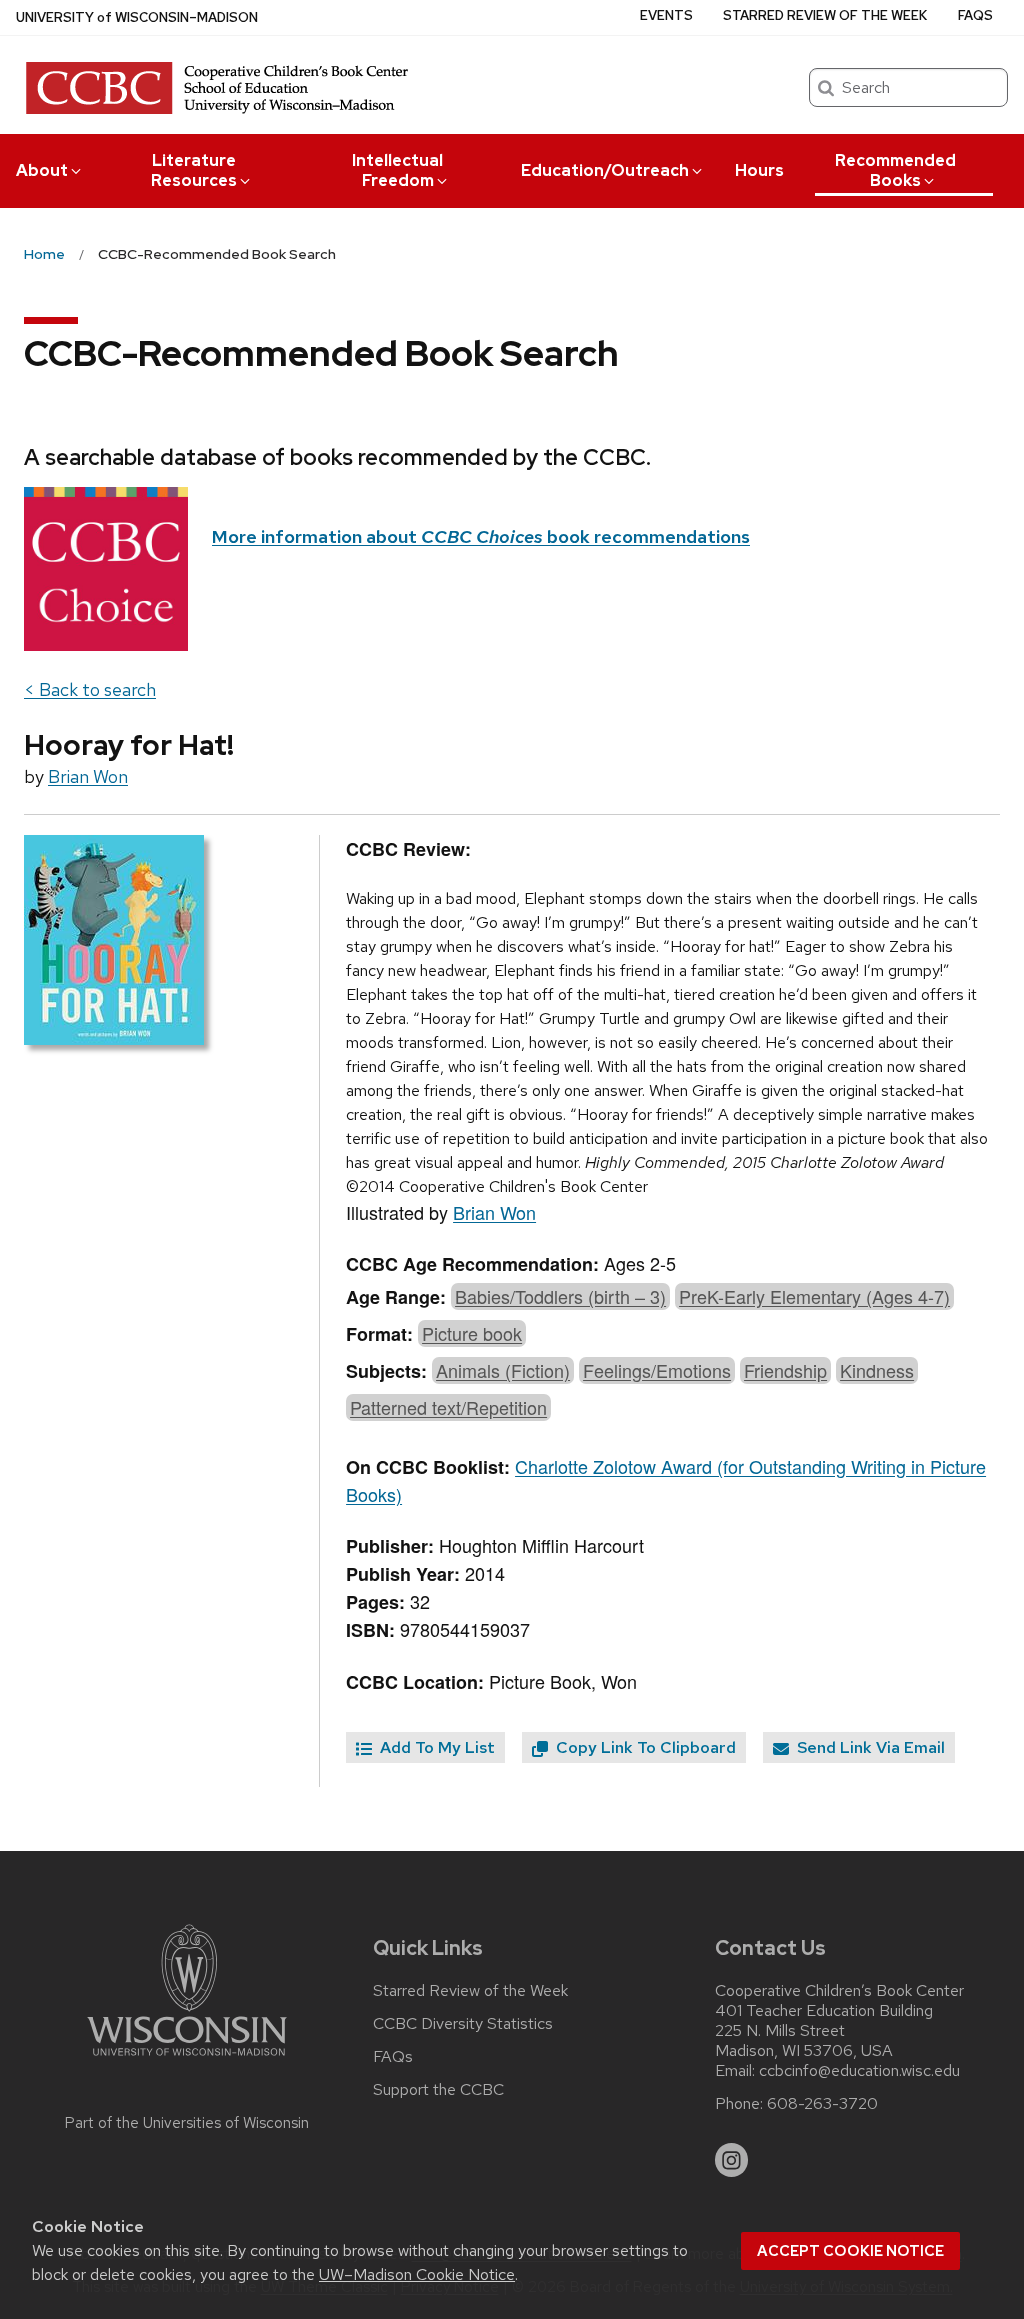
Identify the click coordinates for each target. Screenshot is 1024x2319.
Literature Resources (194, 170)
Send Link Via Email (869, 1747)
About (42, 170)
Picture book (472, 1333)
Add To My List (435, 1747)
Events (666, 15)
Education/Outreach (605, 170)
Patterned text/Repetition (448, 1407)
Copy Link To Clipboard (644, 1747)
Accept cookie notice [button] (850, 2251)
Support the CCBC (438, 2090)
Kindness (877, 1370)
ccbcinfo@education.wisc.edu (859, 2071)
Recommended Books (895, 170)
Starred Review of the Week (825, 15)
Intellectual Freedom (397, 170)
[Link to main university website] (187, 2059)
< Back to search (90, 689)
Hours (759, 170)
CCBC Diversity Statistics (463, 2024)
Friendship (785, 1370)
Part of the (187, 2123)
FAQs (975, 15)
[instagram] (732, 2160)
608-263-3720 (822, 2104)
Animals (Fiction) (503, 1370)
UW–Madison (137, 17)
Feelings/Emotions (657, 1370)
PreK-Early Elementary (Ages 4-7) (814, 1296)
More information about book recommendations (481, 536)
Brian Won (88, 776)
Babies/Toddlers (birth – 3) (560, 1296)
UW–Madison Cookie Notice (417, 2274)
